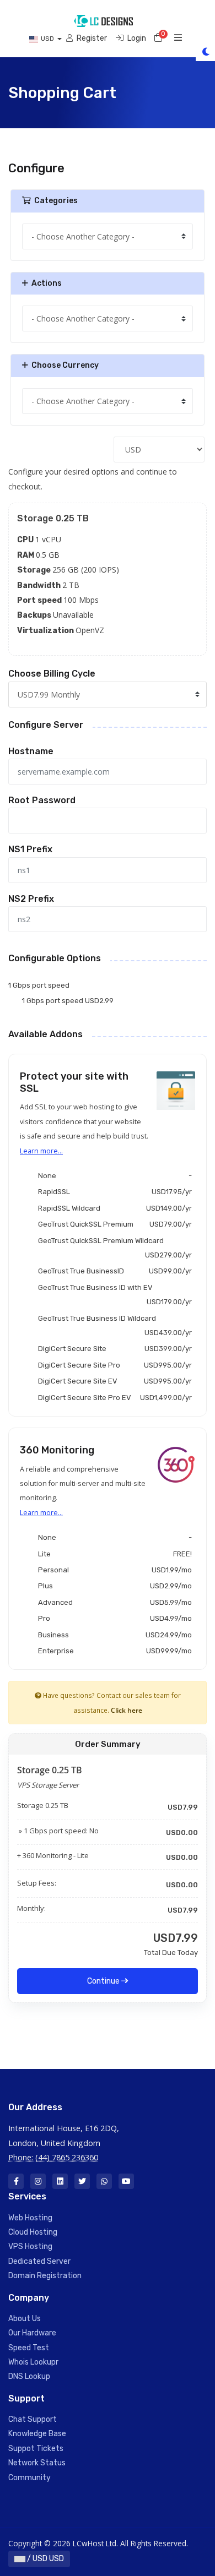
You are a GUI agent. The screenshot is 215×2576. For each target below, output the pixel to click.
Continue (104, 1981)
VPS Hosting (30, 2246)
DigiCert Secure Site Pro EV (112, 1398)
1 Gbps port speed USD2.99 (67, 1001)
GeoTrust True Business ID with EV (112, 1295)
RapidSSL (112, 1192)
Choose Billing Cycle (52, 674)
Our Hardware (32, 2333)
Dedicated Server (39, 2261)
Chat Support (33, 2419)
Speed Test (29, 2348)
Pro (112, 1618)
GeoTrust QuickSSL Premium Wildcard (112, 1248)
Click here (127, 1710)
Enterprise (112, 1651)
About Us (25, 2319)
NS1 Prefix (30, 849)
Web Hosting (30, 2218)
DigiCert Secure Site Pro (112, 1365)
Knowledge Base (37, 2434)
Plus (112, 1586)
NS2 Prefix (31, 899)
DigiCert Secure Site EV (112, 1381)
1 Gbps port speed (39, 985)
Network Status (37, 2463)
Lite (112, 1554)
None (112, 1176)
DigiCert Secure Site (112, 1349)
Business (112, 1635)
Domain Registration (45, 2276)
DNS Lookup (29, 2376)
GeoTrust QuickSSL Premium (112, 1224)
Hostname (31, 751)
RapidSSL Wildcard (112, 1208)
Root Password (42, 800)
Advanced (112, 1602)
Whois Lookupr (33, 2362)
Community (29, 2478)
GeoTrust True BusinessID (112, 1271)
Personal (112, 1570)
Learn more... (41, 1151)
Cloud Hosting (33, 2232)
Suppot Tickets (36, 2449)
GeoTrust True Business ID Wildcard (112, 1325)
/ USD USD (45, 2559)
